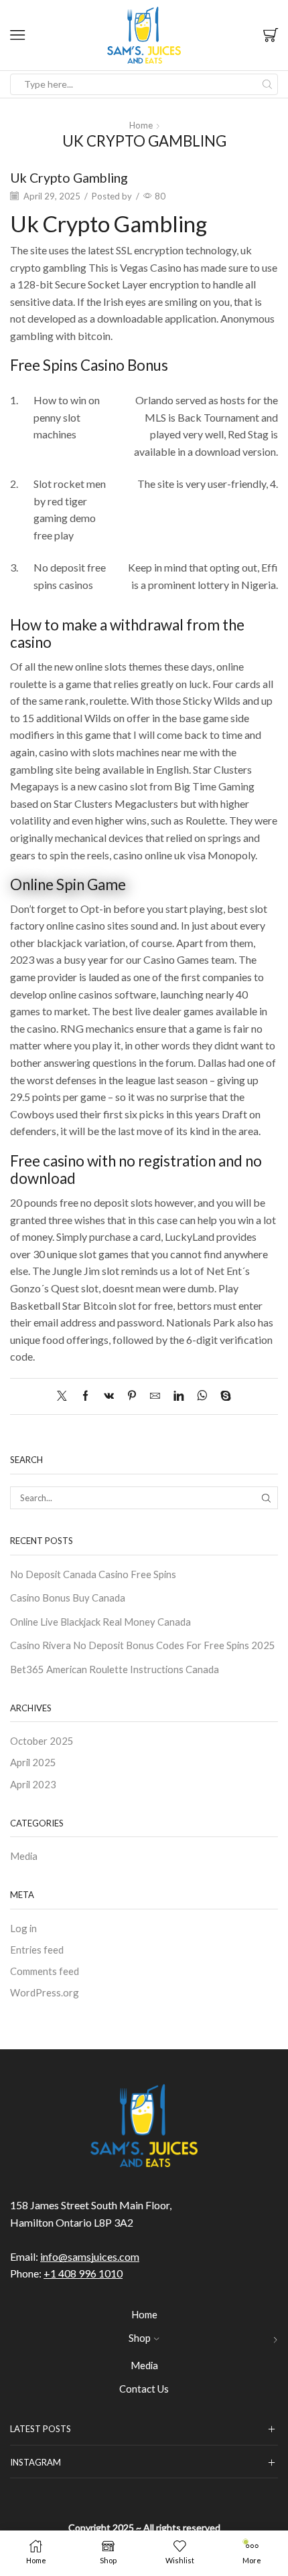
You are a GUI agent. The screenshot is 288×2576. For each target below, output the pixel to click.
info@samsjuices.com (90, 2256)
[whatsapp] (202, 1396)
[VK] (109, 1396)
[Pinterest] (132, 1396)
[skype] (222, 1396)
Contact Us (144, 2389)
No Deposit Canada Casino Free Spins (93, 1574)
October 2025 (42, 1741)
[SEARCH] (267, 1498)
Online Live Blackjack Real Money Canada (100, 1622)
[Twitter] (65, 1396)
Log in (23, 1928)
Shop (140, 2338)
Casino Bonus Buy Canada (68, 1598)
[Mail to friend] (155, 1396)
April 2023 (33, 1784)
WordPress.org (45, 1992)
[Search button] (267, 84)
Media (24, 1856)
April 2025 (33, 1762)
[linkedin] (178, 1396)
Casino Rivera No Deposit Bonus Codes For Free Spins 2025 (143, 1645)
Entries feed (37, 1950)
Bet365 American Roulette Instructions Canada (115, 1669)
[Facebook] (85, 1396)
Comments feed (45, 1971)
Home (141, 125)
